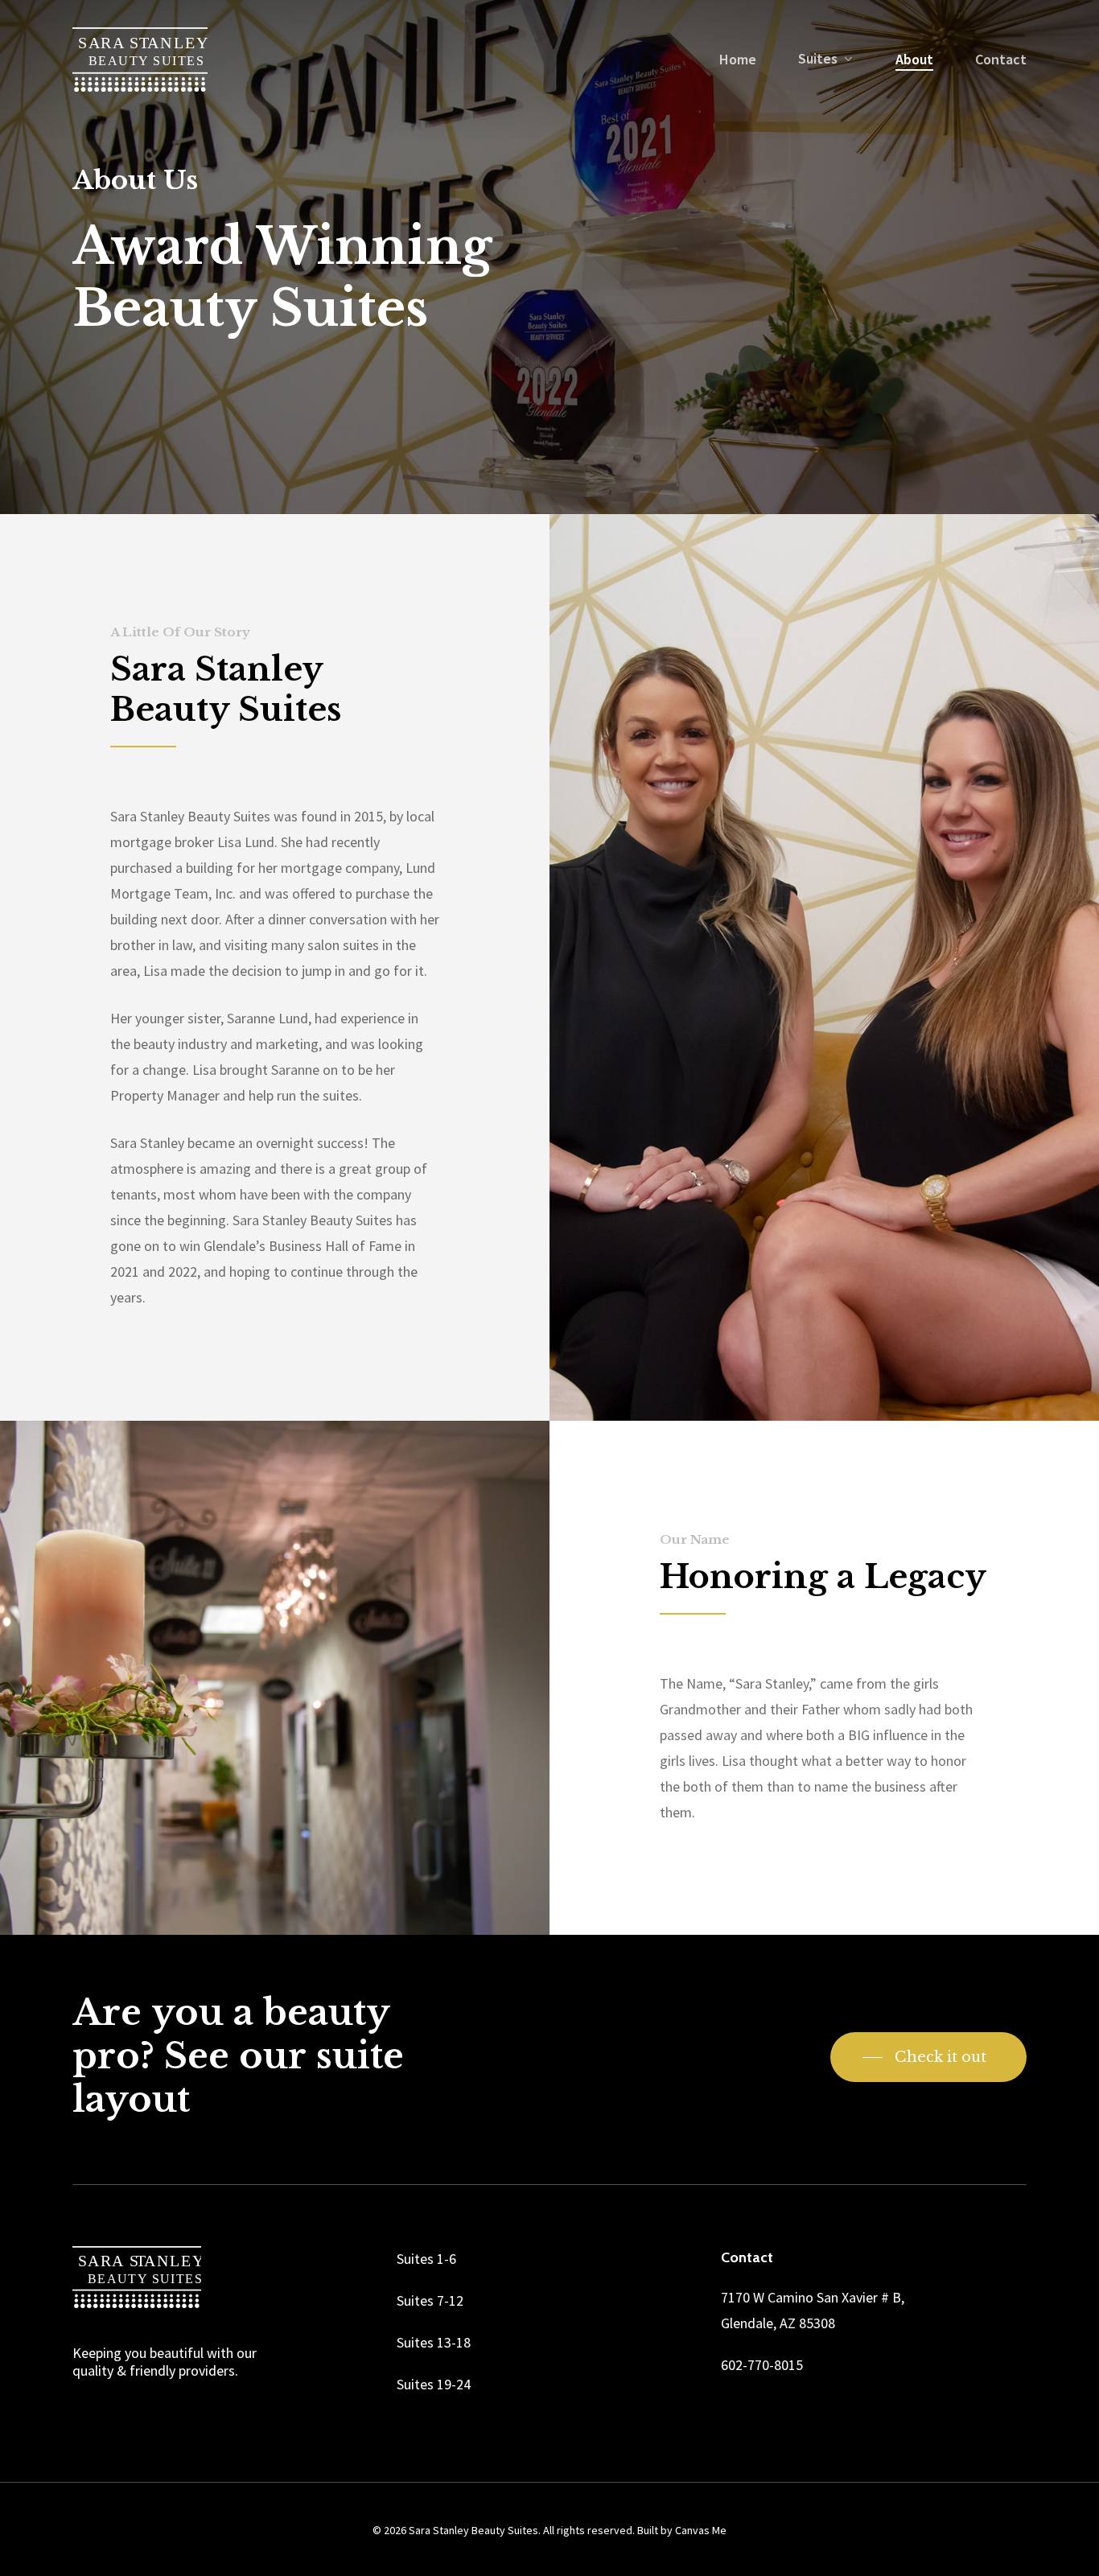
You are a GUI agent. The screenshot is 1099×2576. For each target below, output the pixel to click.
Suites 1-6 (426, 2259)
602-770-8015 (762, 2365)
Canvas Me (701, 2530)
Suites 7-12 (430, 2300)
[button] (928, 2057)
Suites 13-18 (434, 2342)
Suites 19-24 (434, 2384)
